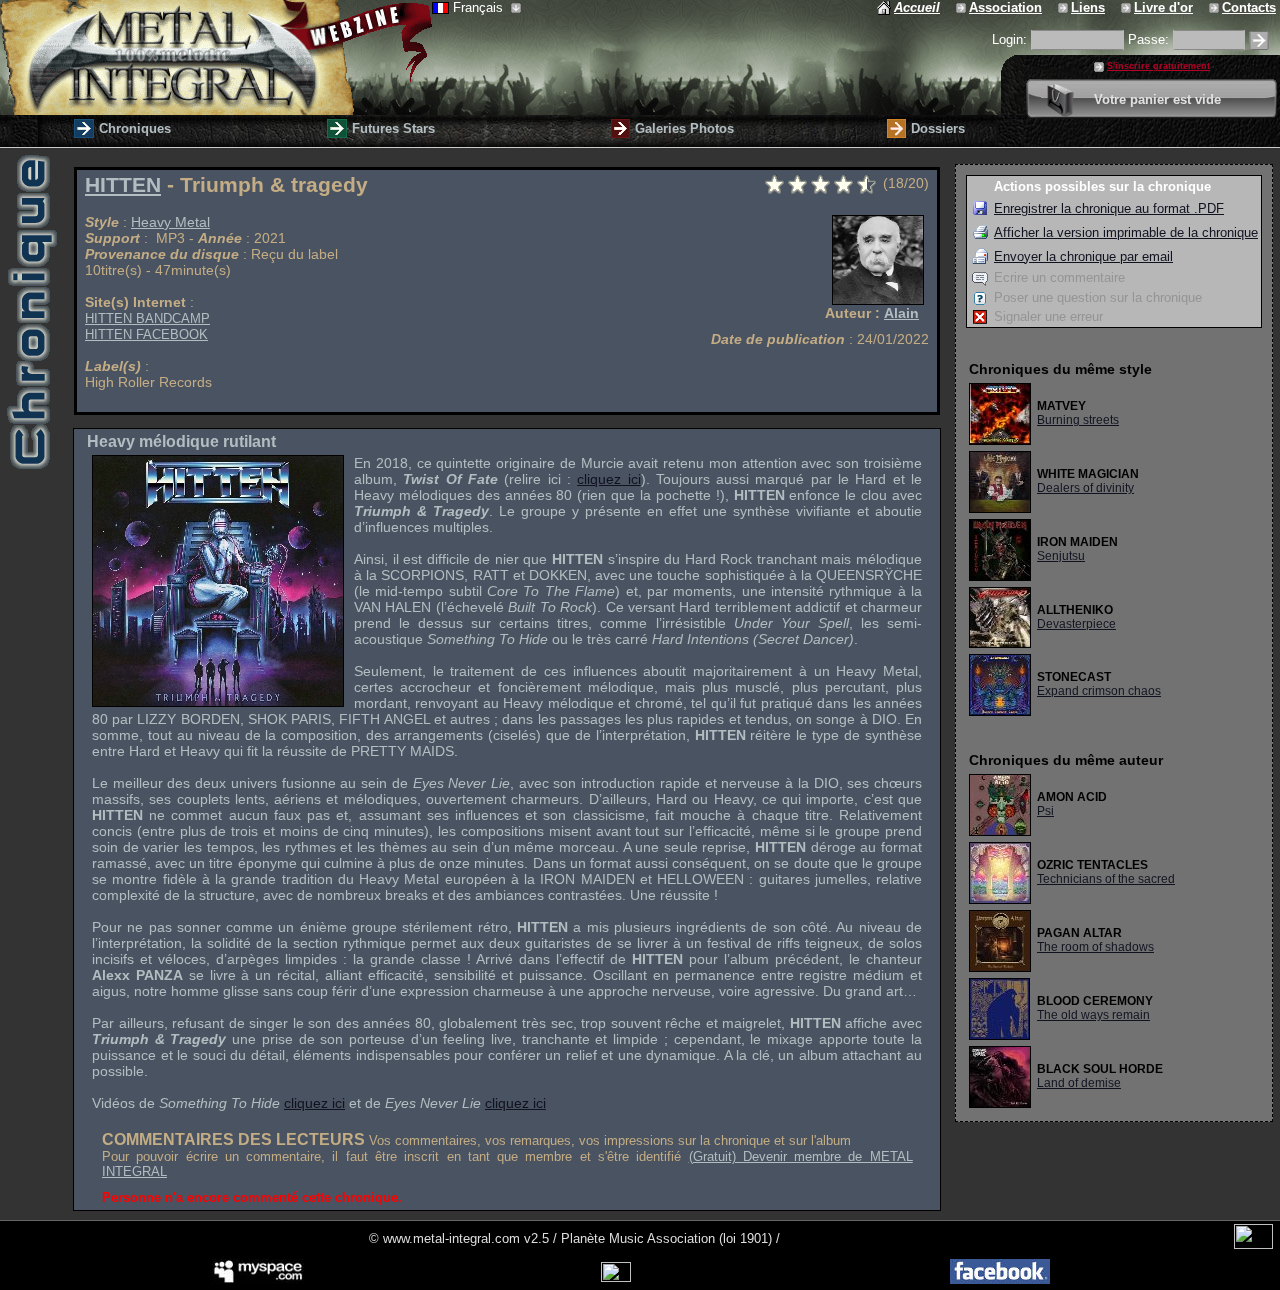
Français (480, 7)
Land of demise (1079, 1083)
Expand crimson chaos (1099, 691)
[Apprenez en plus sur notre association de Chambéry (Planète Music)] (962, 7)
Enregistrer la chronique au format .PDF (1109, 208)
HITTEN (123, 185)
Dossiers (938, 128)
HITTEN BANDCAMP (147, 318)
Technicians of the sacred (1106, 879)
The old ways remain (1093, 1015)
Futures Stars (393, 128)
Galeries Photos (684, 128)
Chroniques (135, 128)
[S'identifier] (1259, 40)
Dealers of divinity (1085, 488)
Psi (1045, 811)
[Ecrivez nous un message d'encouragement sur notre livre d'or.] (1127, 7)
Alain (901, 313)
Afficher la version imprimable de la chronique (1126, 232)
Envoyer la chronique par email (1083, 256)
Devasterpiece (1076, 624)
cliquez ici (608, 479)
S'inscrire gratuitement (1158, 66)
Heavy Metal (170, 222)
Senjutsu (1061, 556)
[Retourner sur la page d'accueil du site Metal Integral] (216, 57)
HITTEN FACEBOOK (146, 334)
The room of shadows (1095, 947)
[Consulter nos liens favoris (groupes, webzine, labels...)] (1064, 7)
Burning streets (1078, 420)
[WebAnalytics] (1253, 1244)
